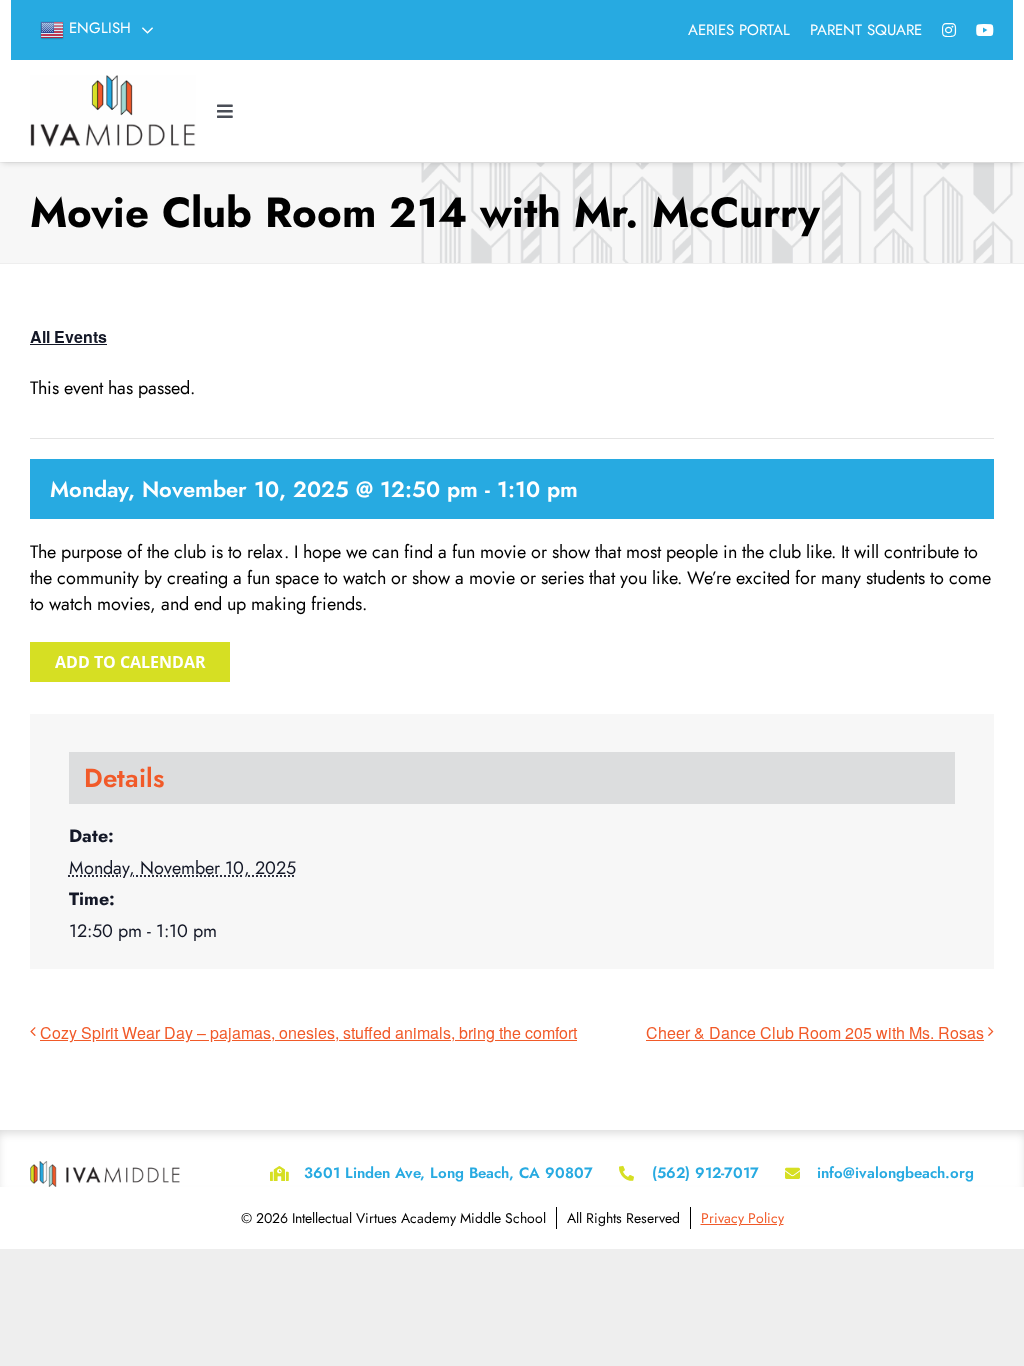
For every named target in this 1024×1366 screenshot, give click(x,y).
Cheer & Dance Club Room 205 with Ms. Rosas (815, 1032)
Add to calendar (130, 662)
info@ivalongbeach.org (895, 1173)
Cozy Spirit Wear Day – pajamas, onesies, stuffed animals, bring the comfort (308, 1032)
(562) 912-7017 (705, 1173)
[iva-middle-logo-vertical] (113, 84)
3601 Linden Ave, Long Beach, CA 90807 (448, 1173)
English (97, 28)
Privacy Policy (742, 1218)
